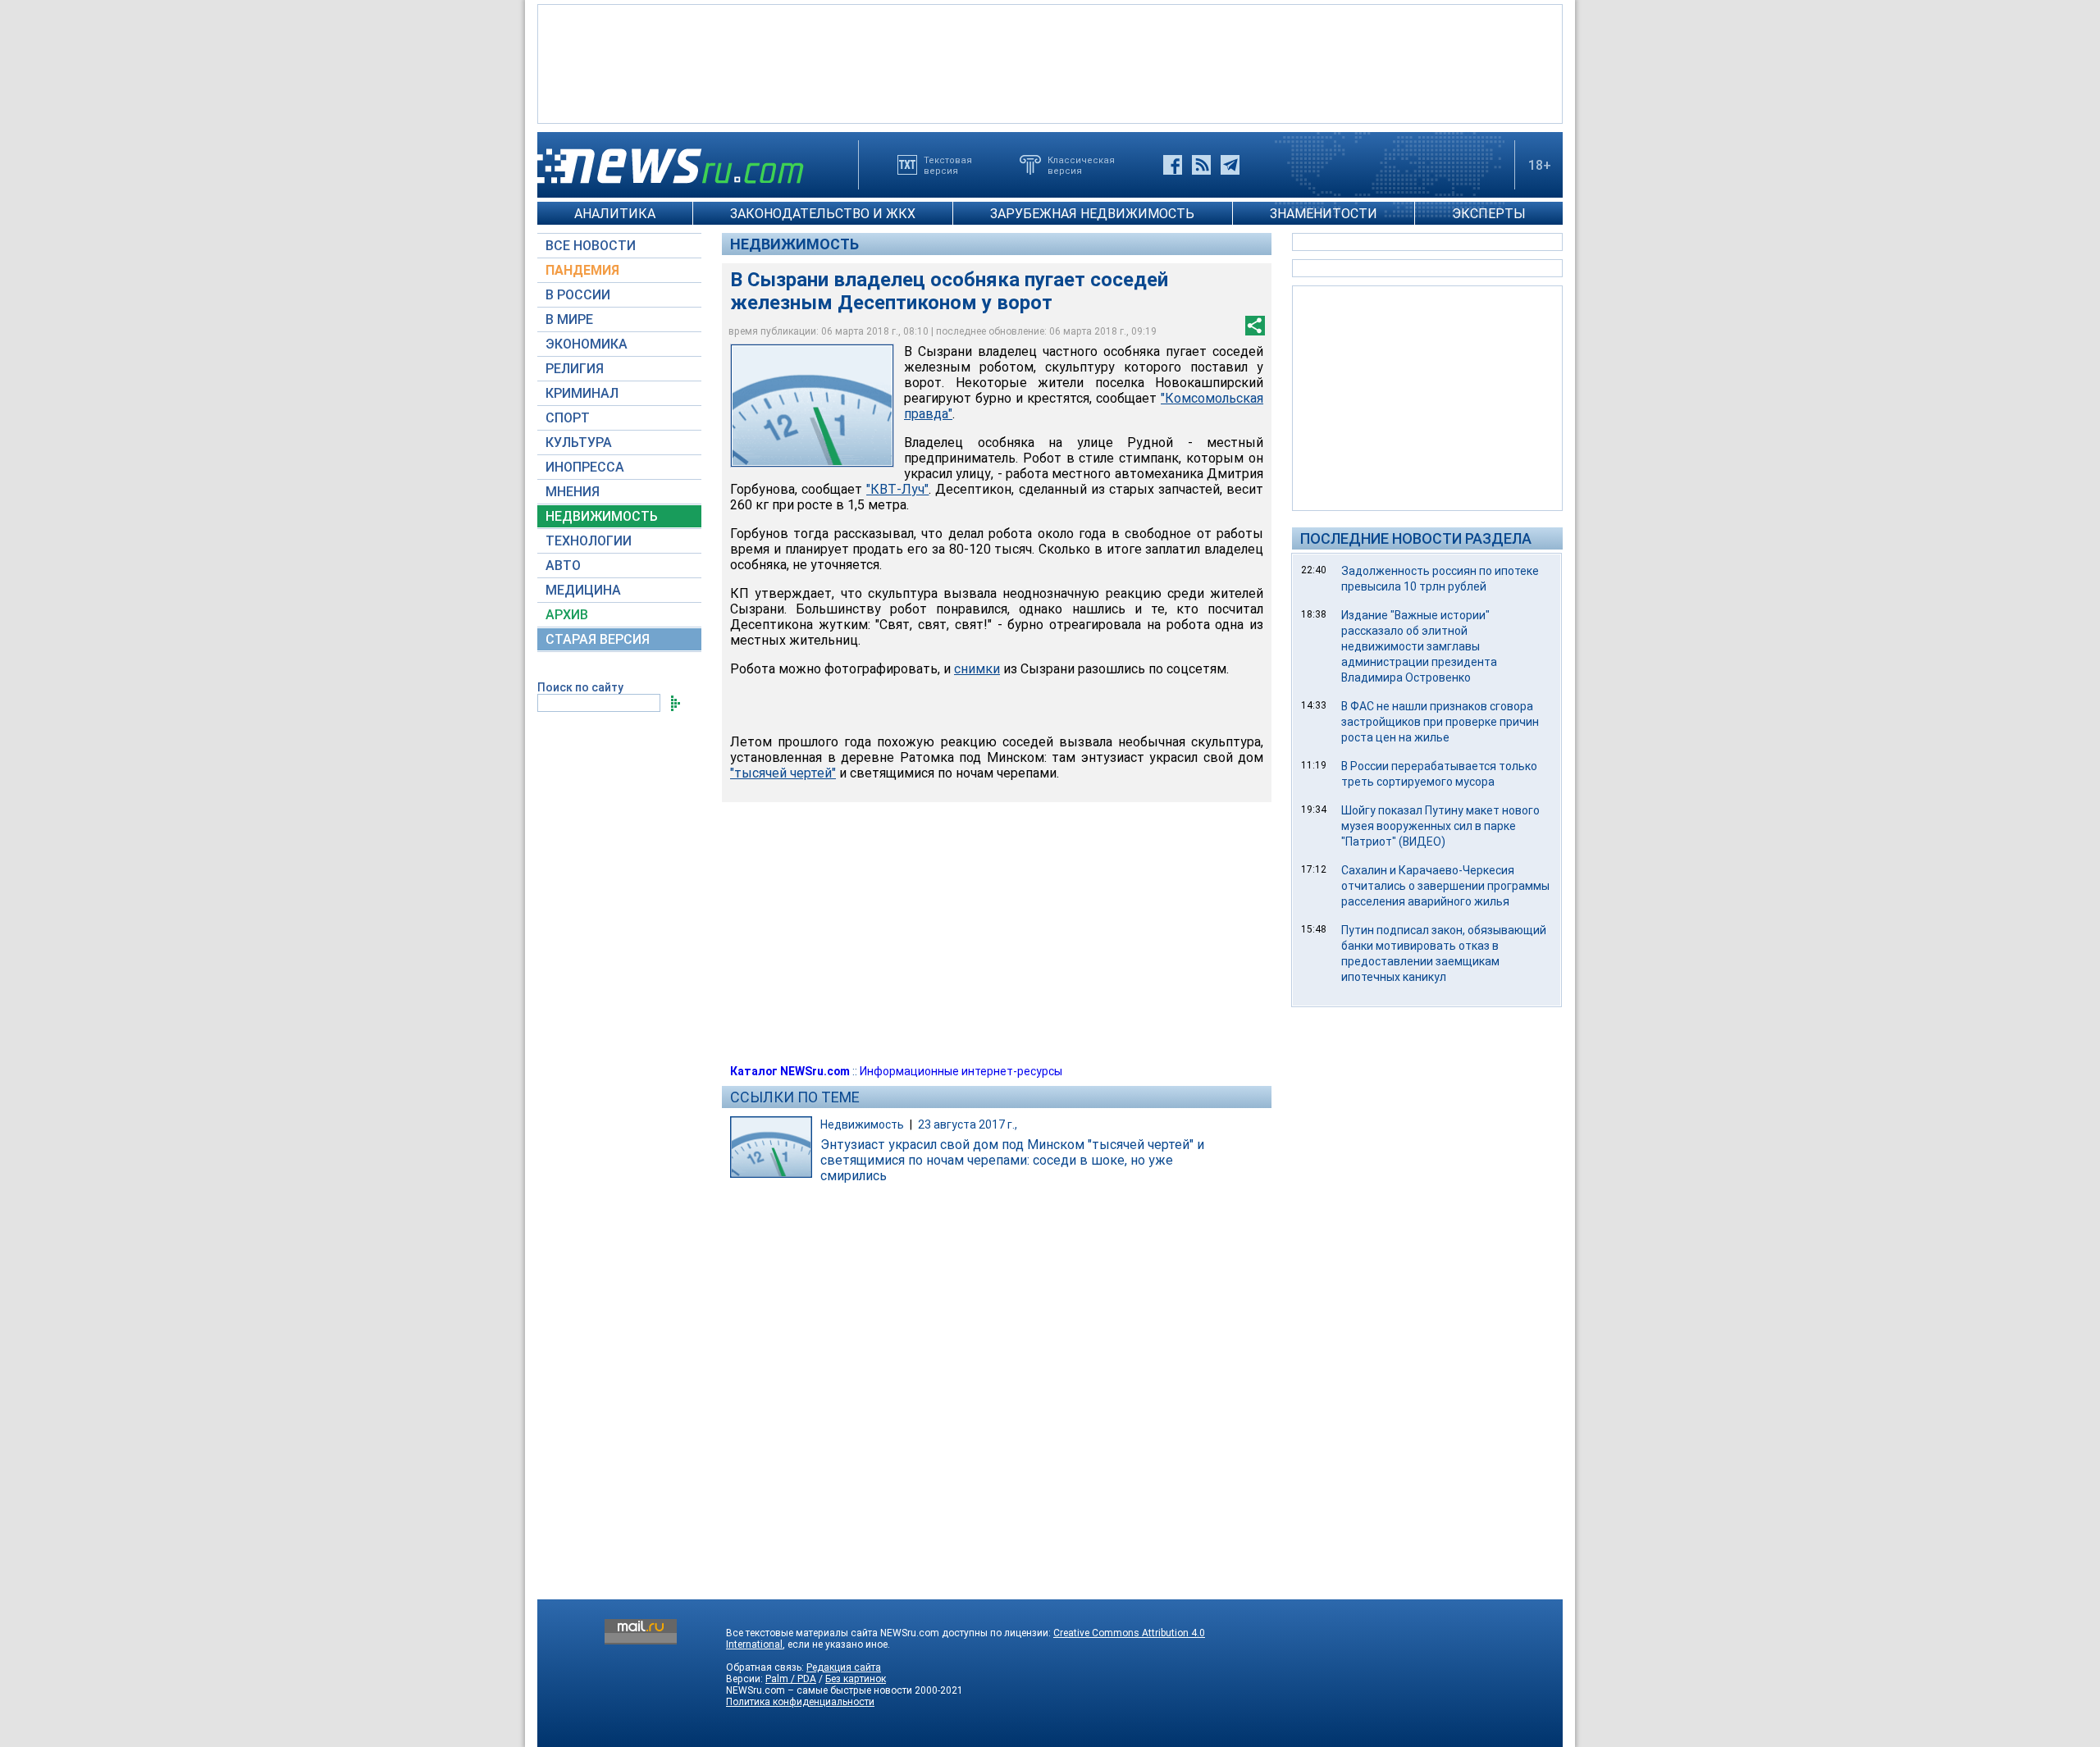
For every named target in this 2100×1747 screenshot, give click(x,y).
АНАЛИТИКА (615, 214)
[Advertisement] (1050, 62)
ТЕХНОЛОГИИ (589, 541)
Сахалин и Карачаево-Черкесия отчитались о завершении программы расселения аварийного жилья (1445, 886)
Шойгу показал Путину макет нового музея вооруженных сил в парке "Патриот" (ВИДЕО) (1440, 826)
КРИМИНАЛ (582, 393)
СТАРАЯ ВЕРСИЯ (598, 639)
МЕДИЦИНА (583, 590)
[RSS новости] (1201, 165)
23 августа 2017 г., (968, 1124)
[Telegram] (1230, 165)
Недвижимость (794, 244)
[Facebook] (1173, 165)
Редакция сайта (844, 1667)
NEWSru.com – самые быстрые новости (819, 1690)
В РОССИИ (578, 295)
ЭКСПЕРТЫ (1489, 214)
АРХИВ (567, 615)
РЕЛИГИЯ (575, 369)
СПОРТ (568, 418)
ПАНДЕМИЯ (582, 270)
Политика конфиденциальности (800, 1702)
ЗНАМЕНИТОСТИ (1324, 214)
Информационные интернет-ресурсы (961, 1071)
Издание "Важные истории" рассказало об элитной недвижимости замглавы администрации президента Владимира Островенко (1419, 646)
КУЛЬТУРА (579, 442)
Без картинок (856, 1679)
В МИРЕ (569, 319)
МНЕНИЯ (573, 492)
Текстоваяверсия (948, 165)
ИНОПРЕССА (585, 467)
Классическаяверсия (1081, 165)
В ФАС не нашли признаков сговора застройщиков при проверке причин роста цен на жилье (1440, 722)
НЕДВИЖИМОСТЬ (602, 516)
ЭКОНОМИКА (587, 344)
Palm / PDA (791, 1679)
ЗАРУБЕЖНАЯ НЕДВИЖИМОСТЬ (1092, 214)
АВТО (563, 566)
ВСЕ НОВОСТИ (591, 246)
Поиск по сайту (580, 687)
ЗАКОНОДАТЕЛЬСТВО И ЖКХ (823, 214)
